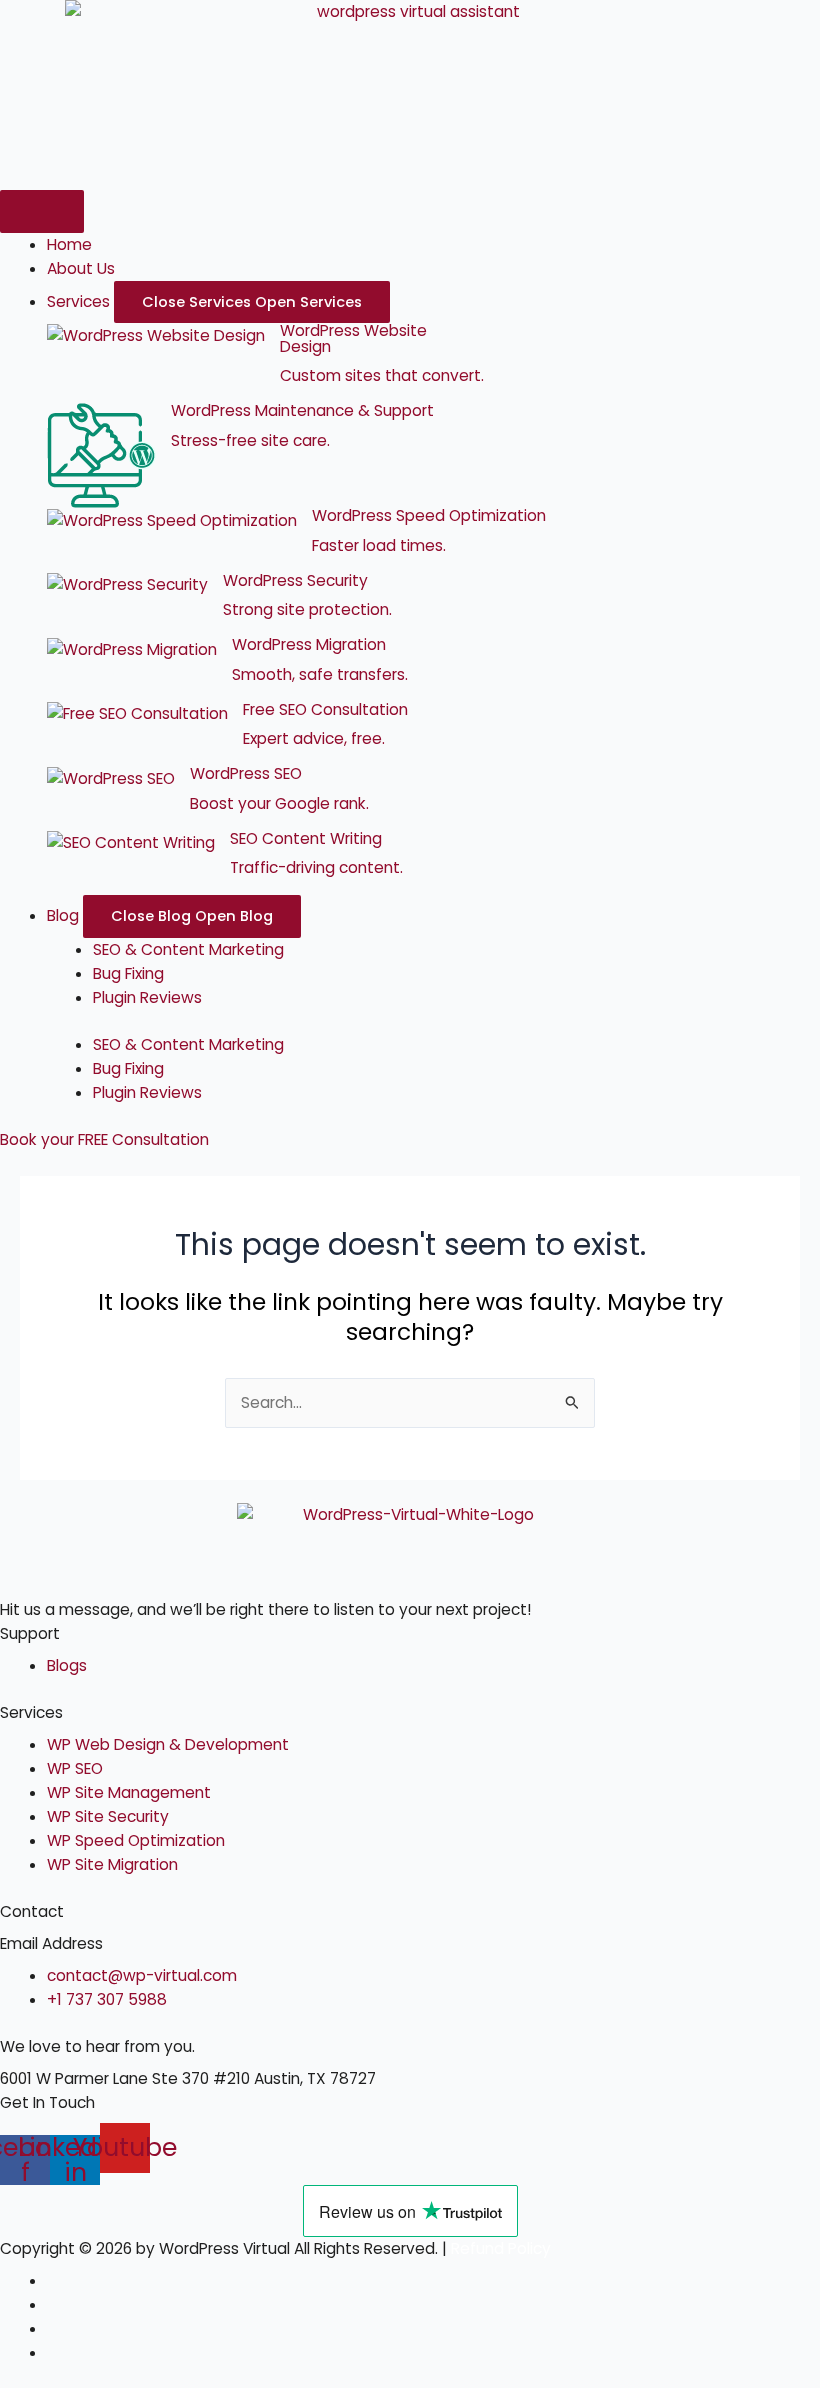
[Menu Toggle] (42, 211)
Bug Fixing (128, 973)
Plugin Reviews (147, 997)
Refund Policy (501, 2248)
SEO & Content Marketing (188, 949)
